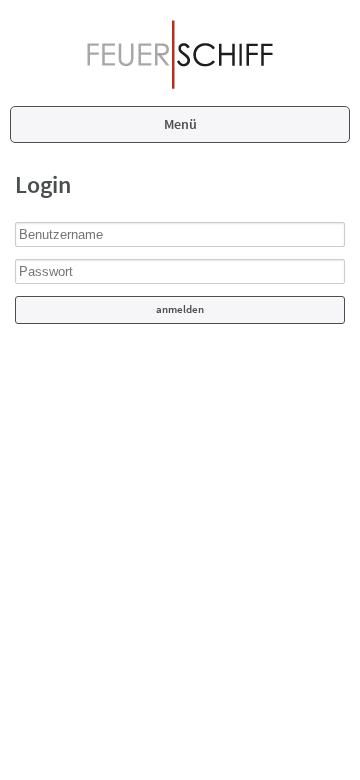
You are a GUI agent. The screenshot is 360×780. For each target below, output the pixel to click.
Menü (180, 124)
